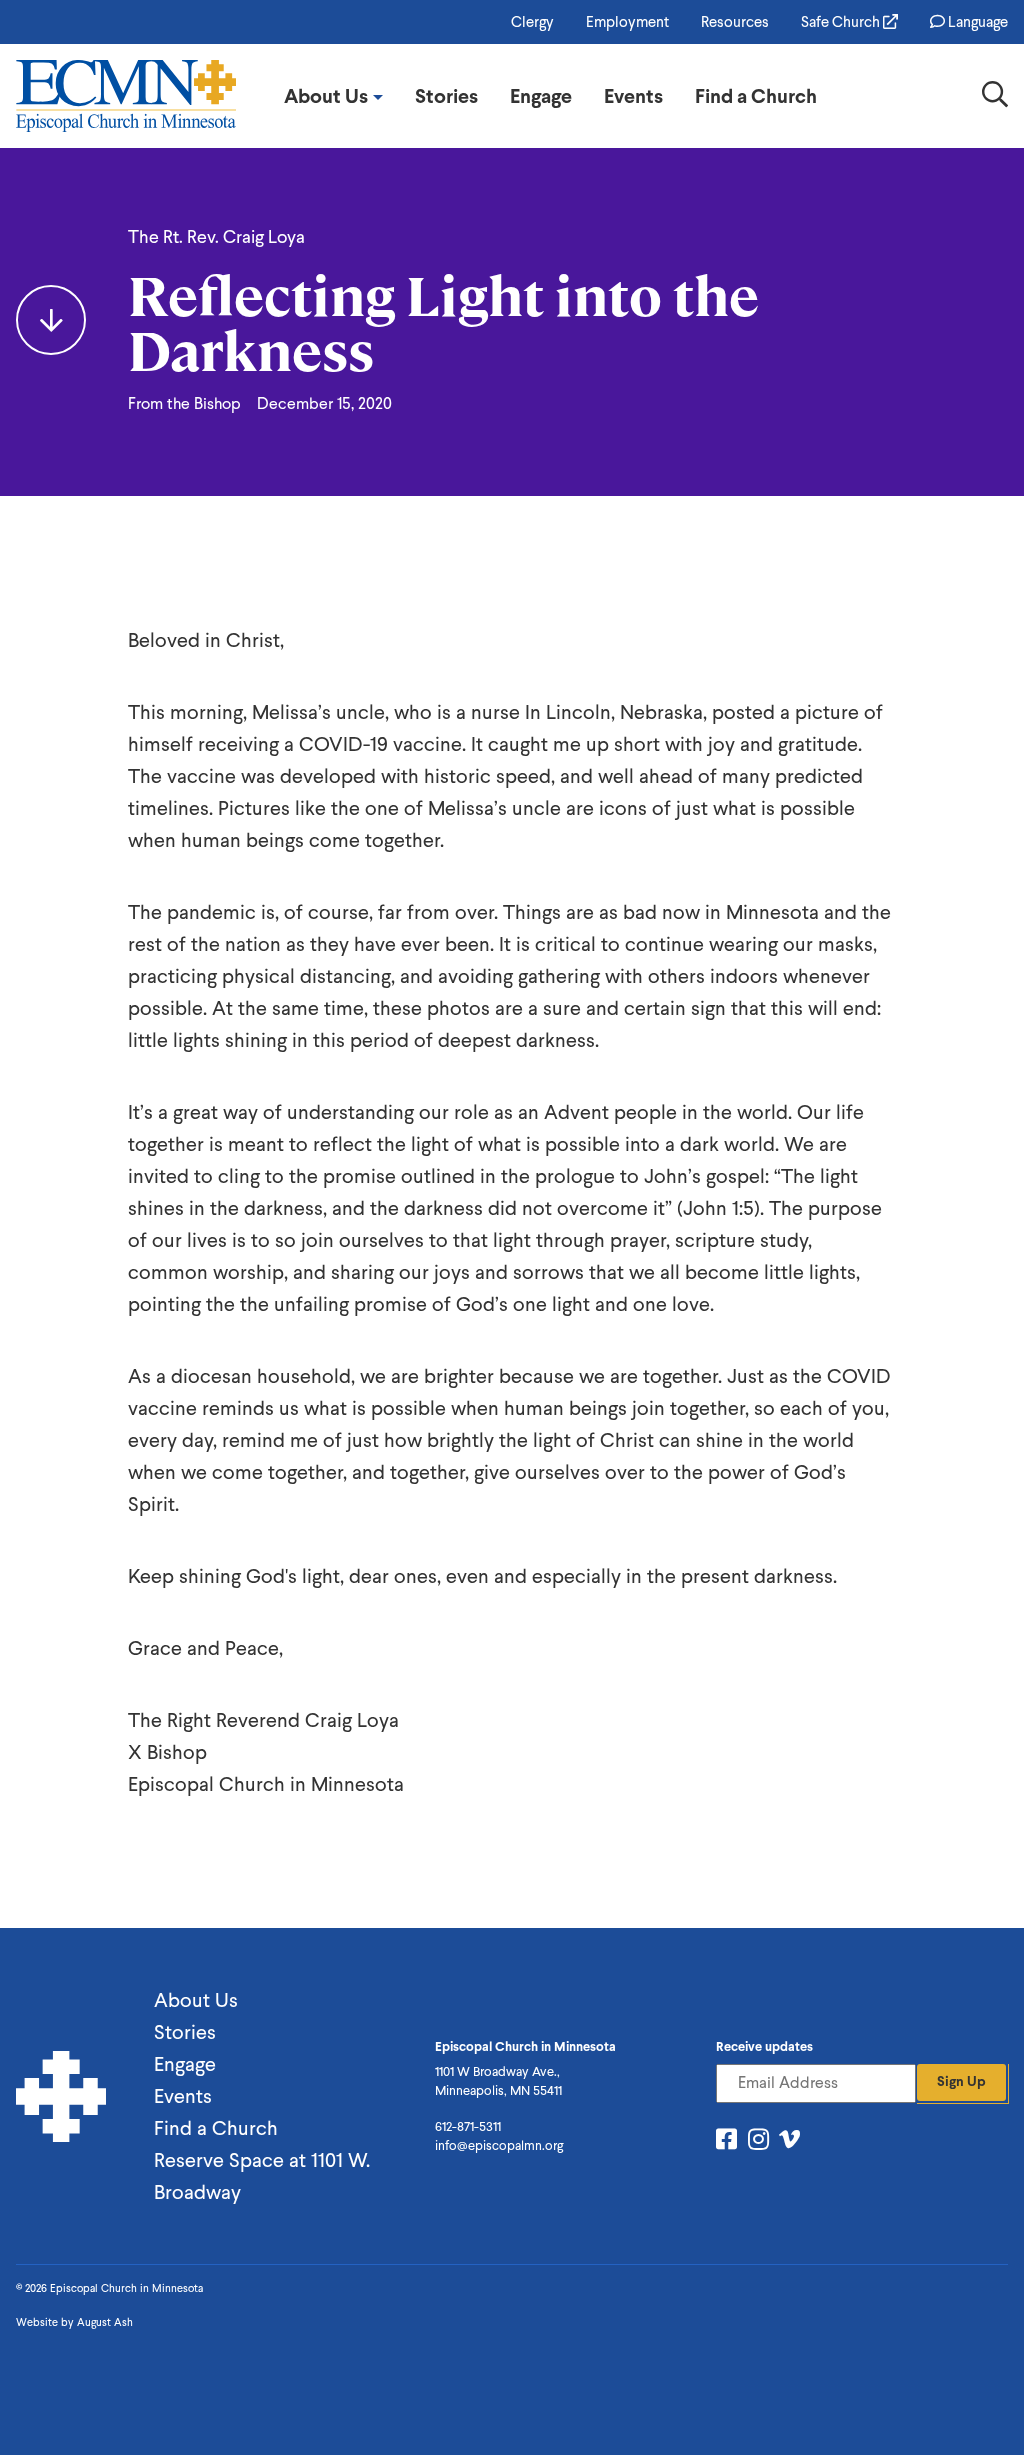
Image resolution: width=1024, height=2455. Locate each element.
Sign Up (961, 2081)
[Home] (126, 96)
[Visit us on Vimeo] (789, 2142)
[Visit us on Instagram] (758, 2142)
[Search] (995, 98)
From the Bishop (184, 403)
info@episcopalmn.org (499, 2145)
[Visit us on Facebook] (726, 2142)
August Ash (105, 2322)
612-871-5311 (468, 2126)
